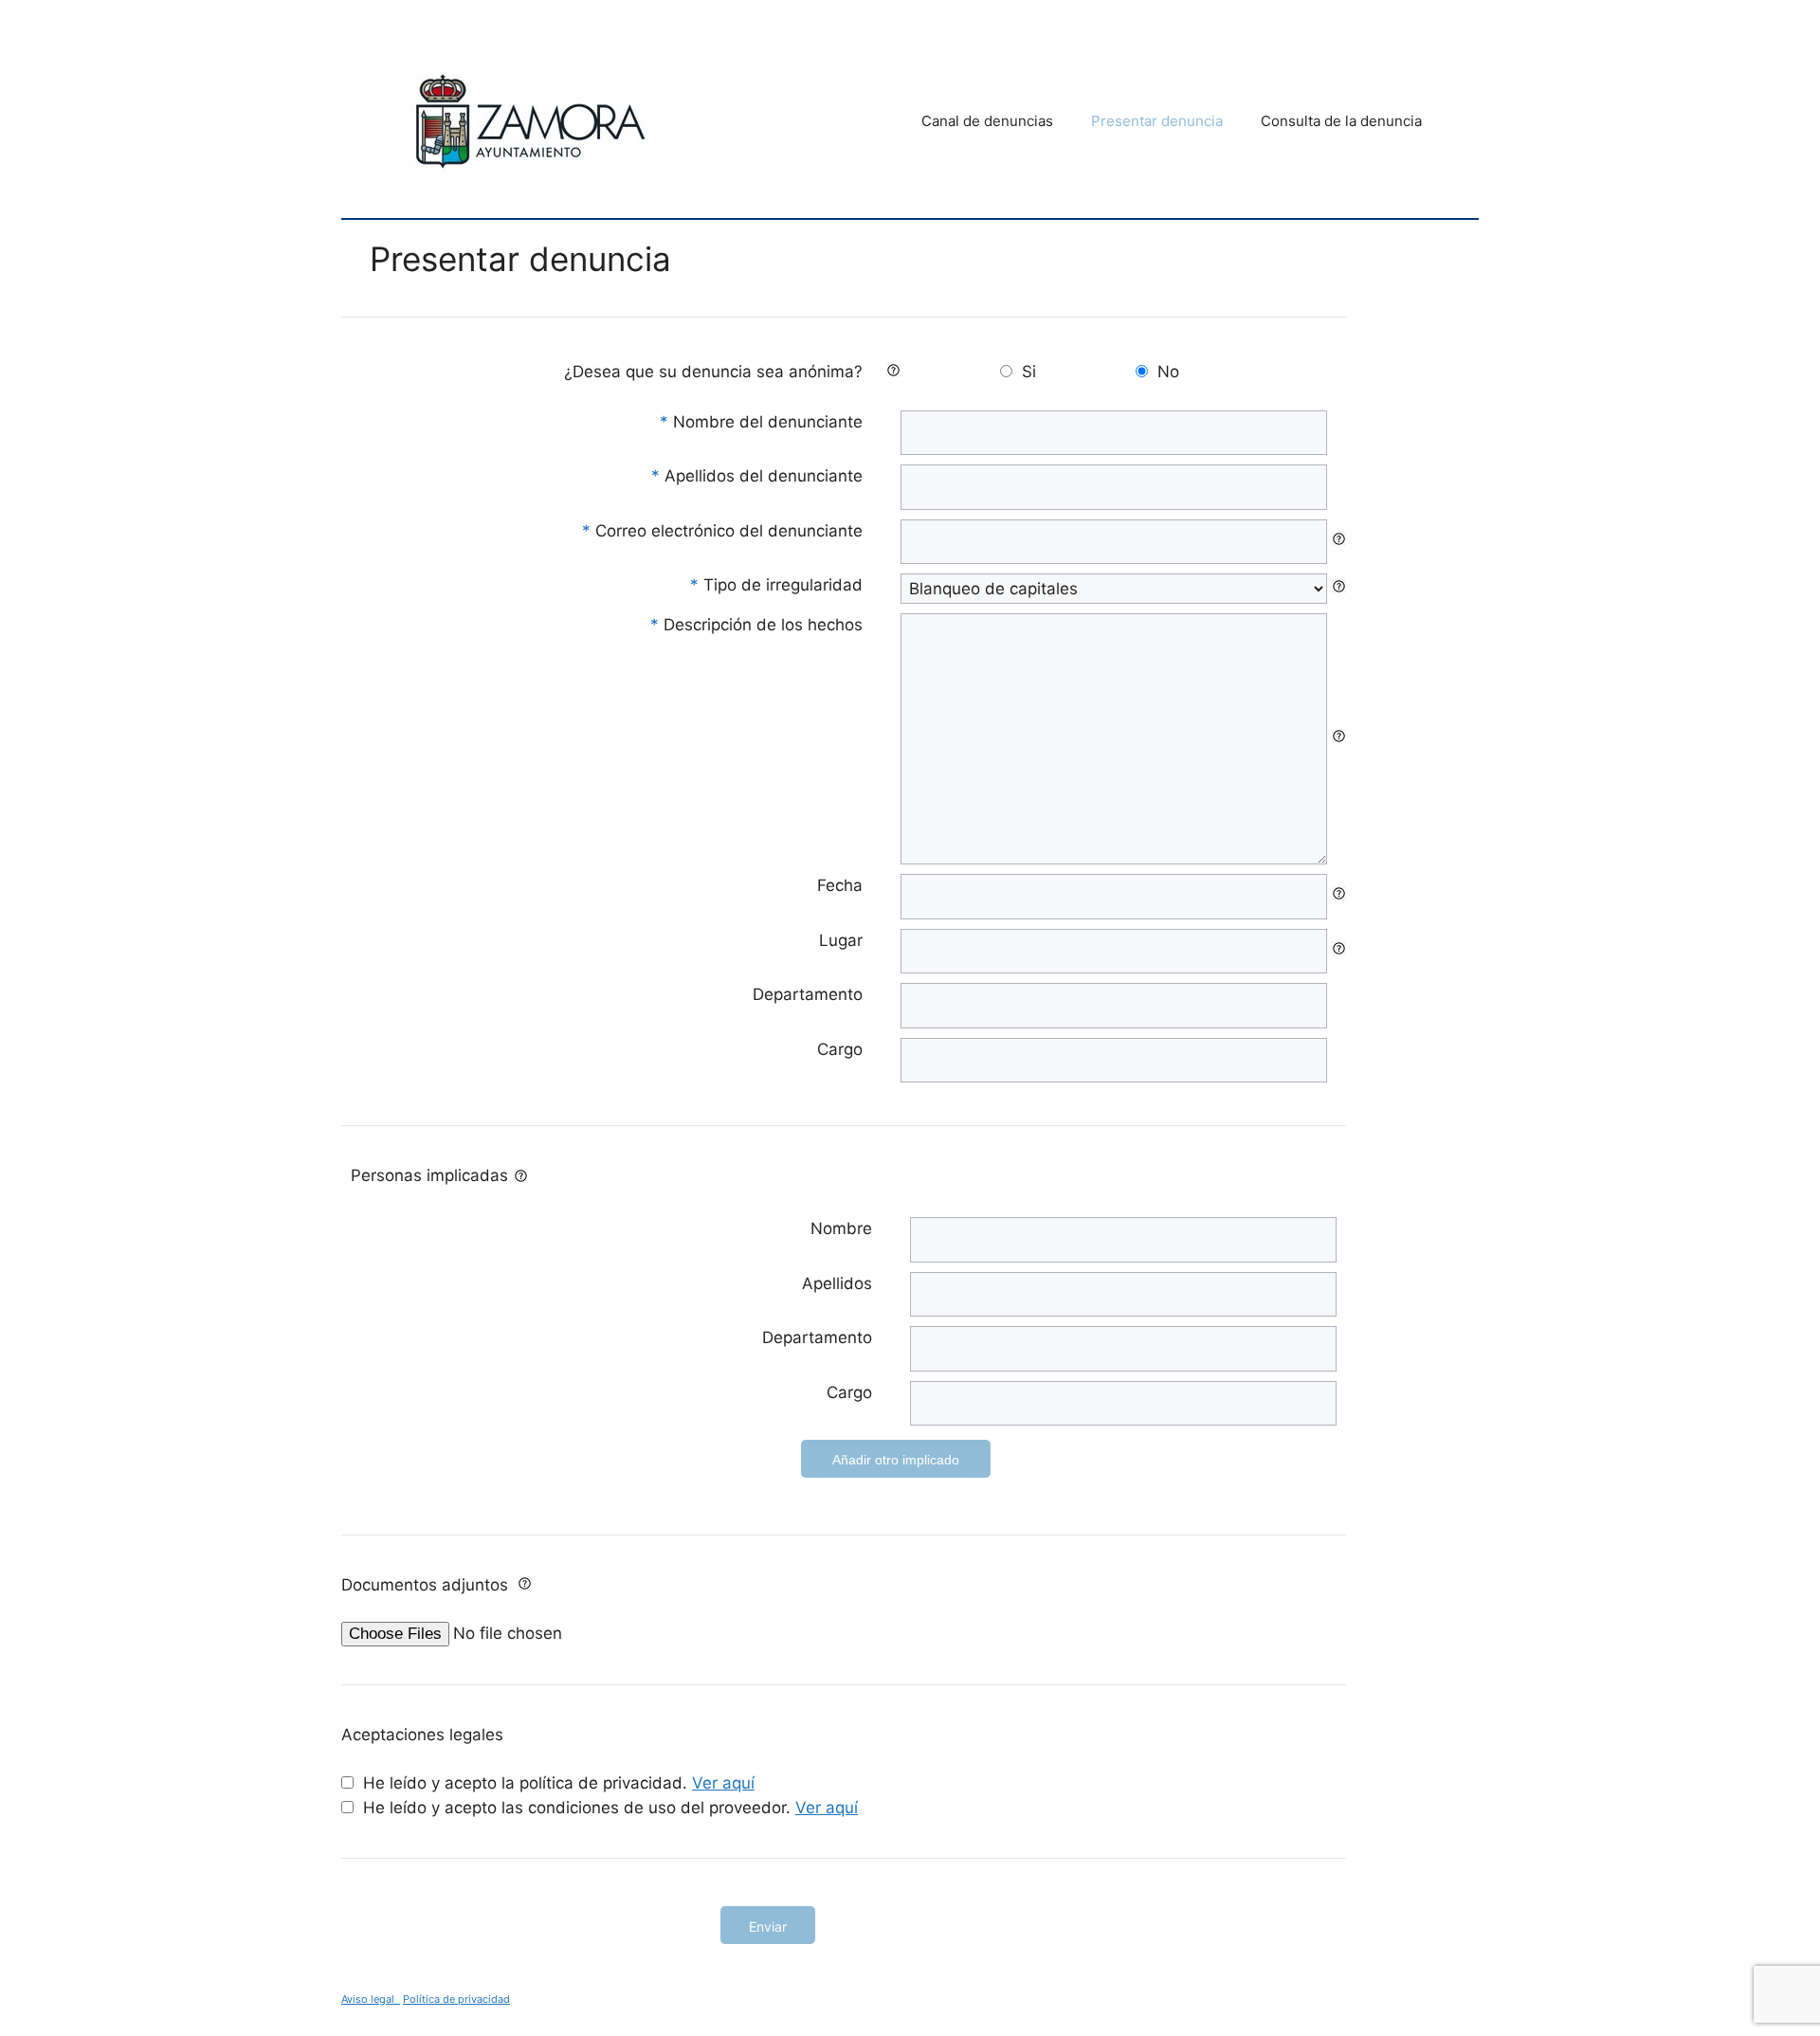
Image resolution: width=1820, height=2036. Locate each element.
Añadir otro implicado (896, 1460)
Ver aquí (723, 1783)
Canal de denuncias (987, 121)
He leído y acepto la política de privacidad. (559, 1783)
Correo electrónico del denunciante (722, 531)
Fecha (840, 885)
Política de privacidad (456, 1999)
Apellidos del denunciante (757, 476)
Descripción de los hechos (756, 625)
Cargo (840, 1049)
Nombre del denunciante (761, 422)
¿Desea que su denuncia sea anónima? (713, 372)
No (1168, 372)
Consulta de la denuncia (1341, 121)
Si (1029, 372)
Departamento (808, 994)
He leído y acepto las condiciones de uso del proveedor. (610, 1808)
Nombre (841, 1228)
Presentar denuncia (1157, 121)
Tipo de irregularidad (776, 585)
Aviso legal (371, 1999)
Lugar (841, 940)
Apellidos (837, 1283)
